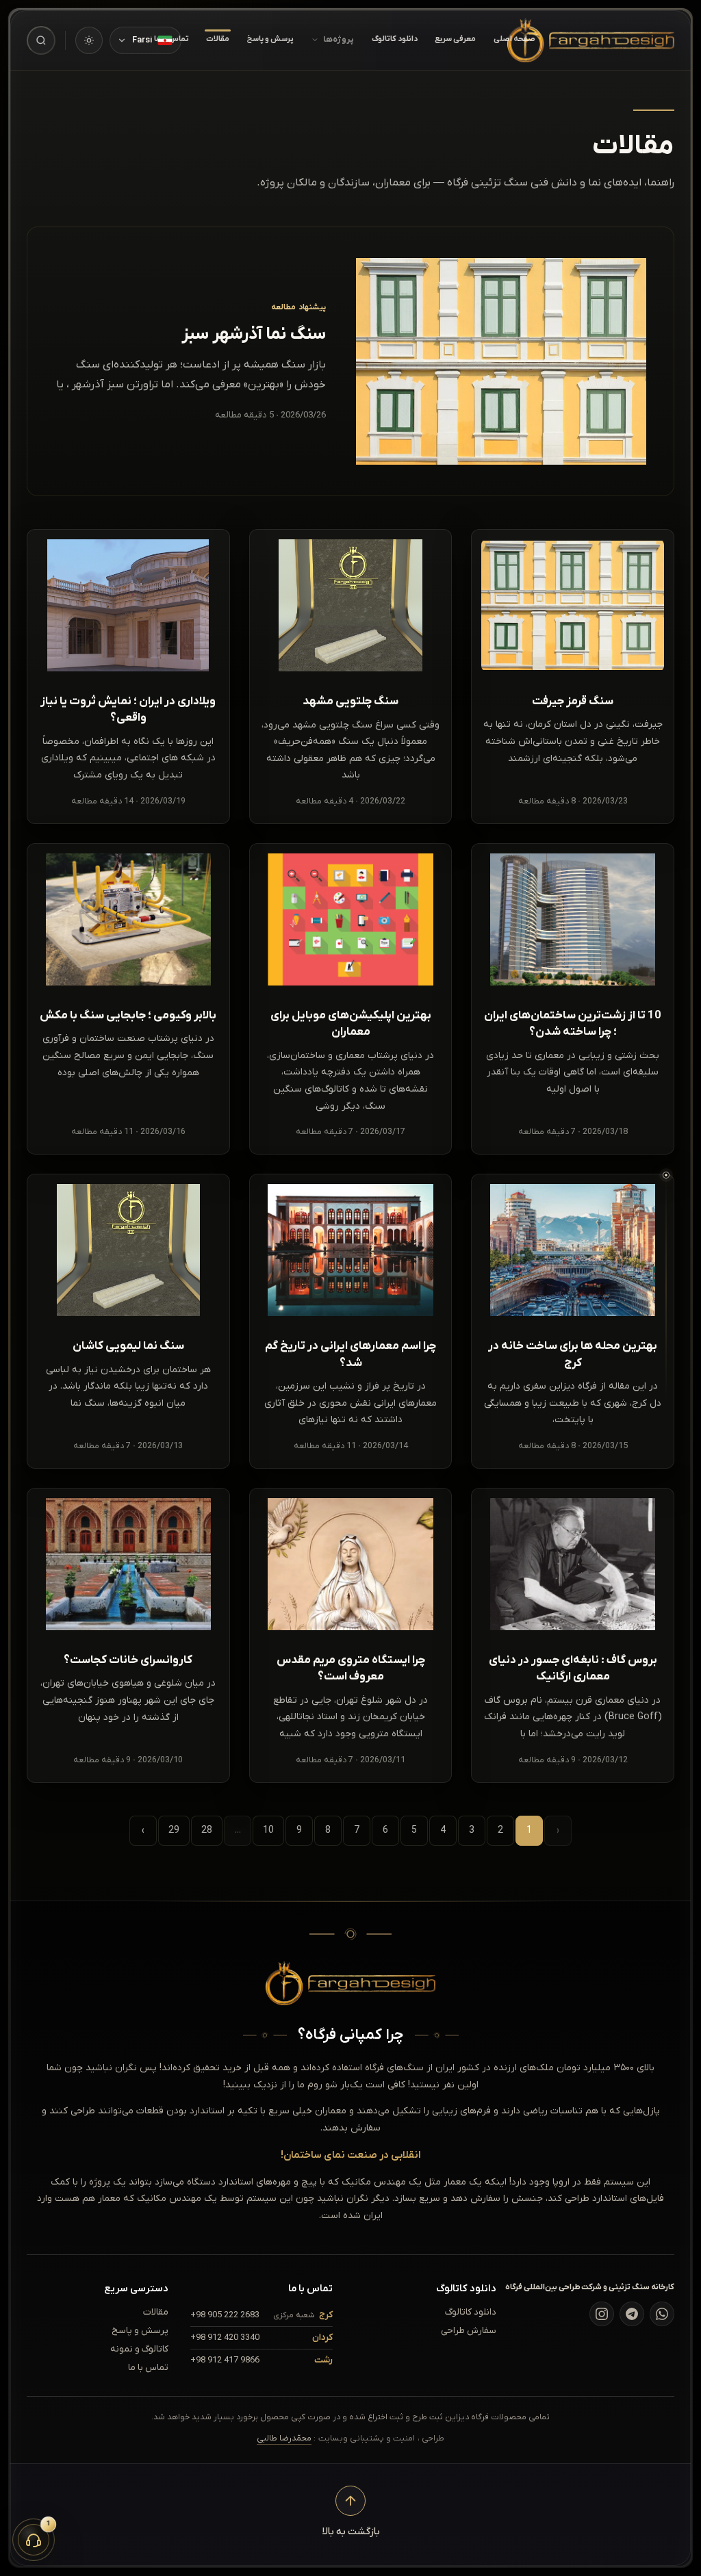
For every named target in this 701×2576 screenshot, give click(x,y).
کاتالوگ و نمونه (139, 2349)
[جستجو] (41, 40)
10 (268, 1830)
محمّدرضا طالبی (284, 2438)
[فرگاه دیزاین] (591, 40)
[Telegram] (632, 2314)
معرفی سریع (455, 39)
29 (174, 1830)
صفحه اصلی (514, 39)
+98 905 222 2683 (225, 2315)
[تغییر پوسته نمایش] (89, 40)
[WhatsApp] (662, 2314)
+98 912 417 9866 (225, 2360)
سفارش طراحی (469, 2331)
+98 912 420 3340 (225, 2337)
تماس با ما (148, 2368)
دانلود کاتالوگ (395, 39)
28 (207, 1830)
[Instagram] (602, 2314)
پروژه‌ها (339, 40)
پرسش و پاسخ (270, 39)
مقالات (218, 39)
